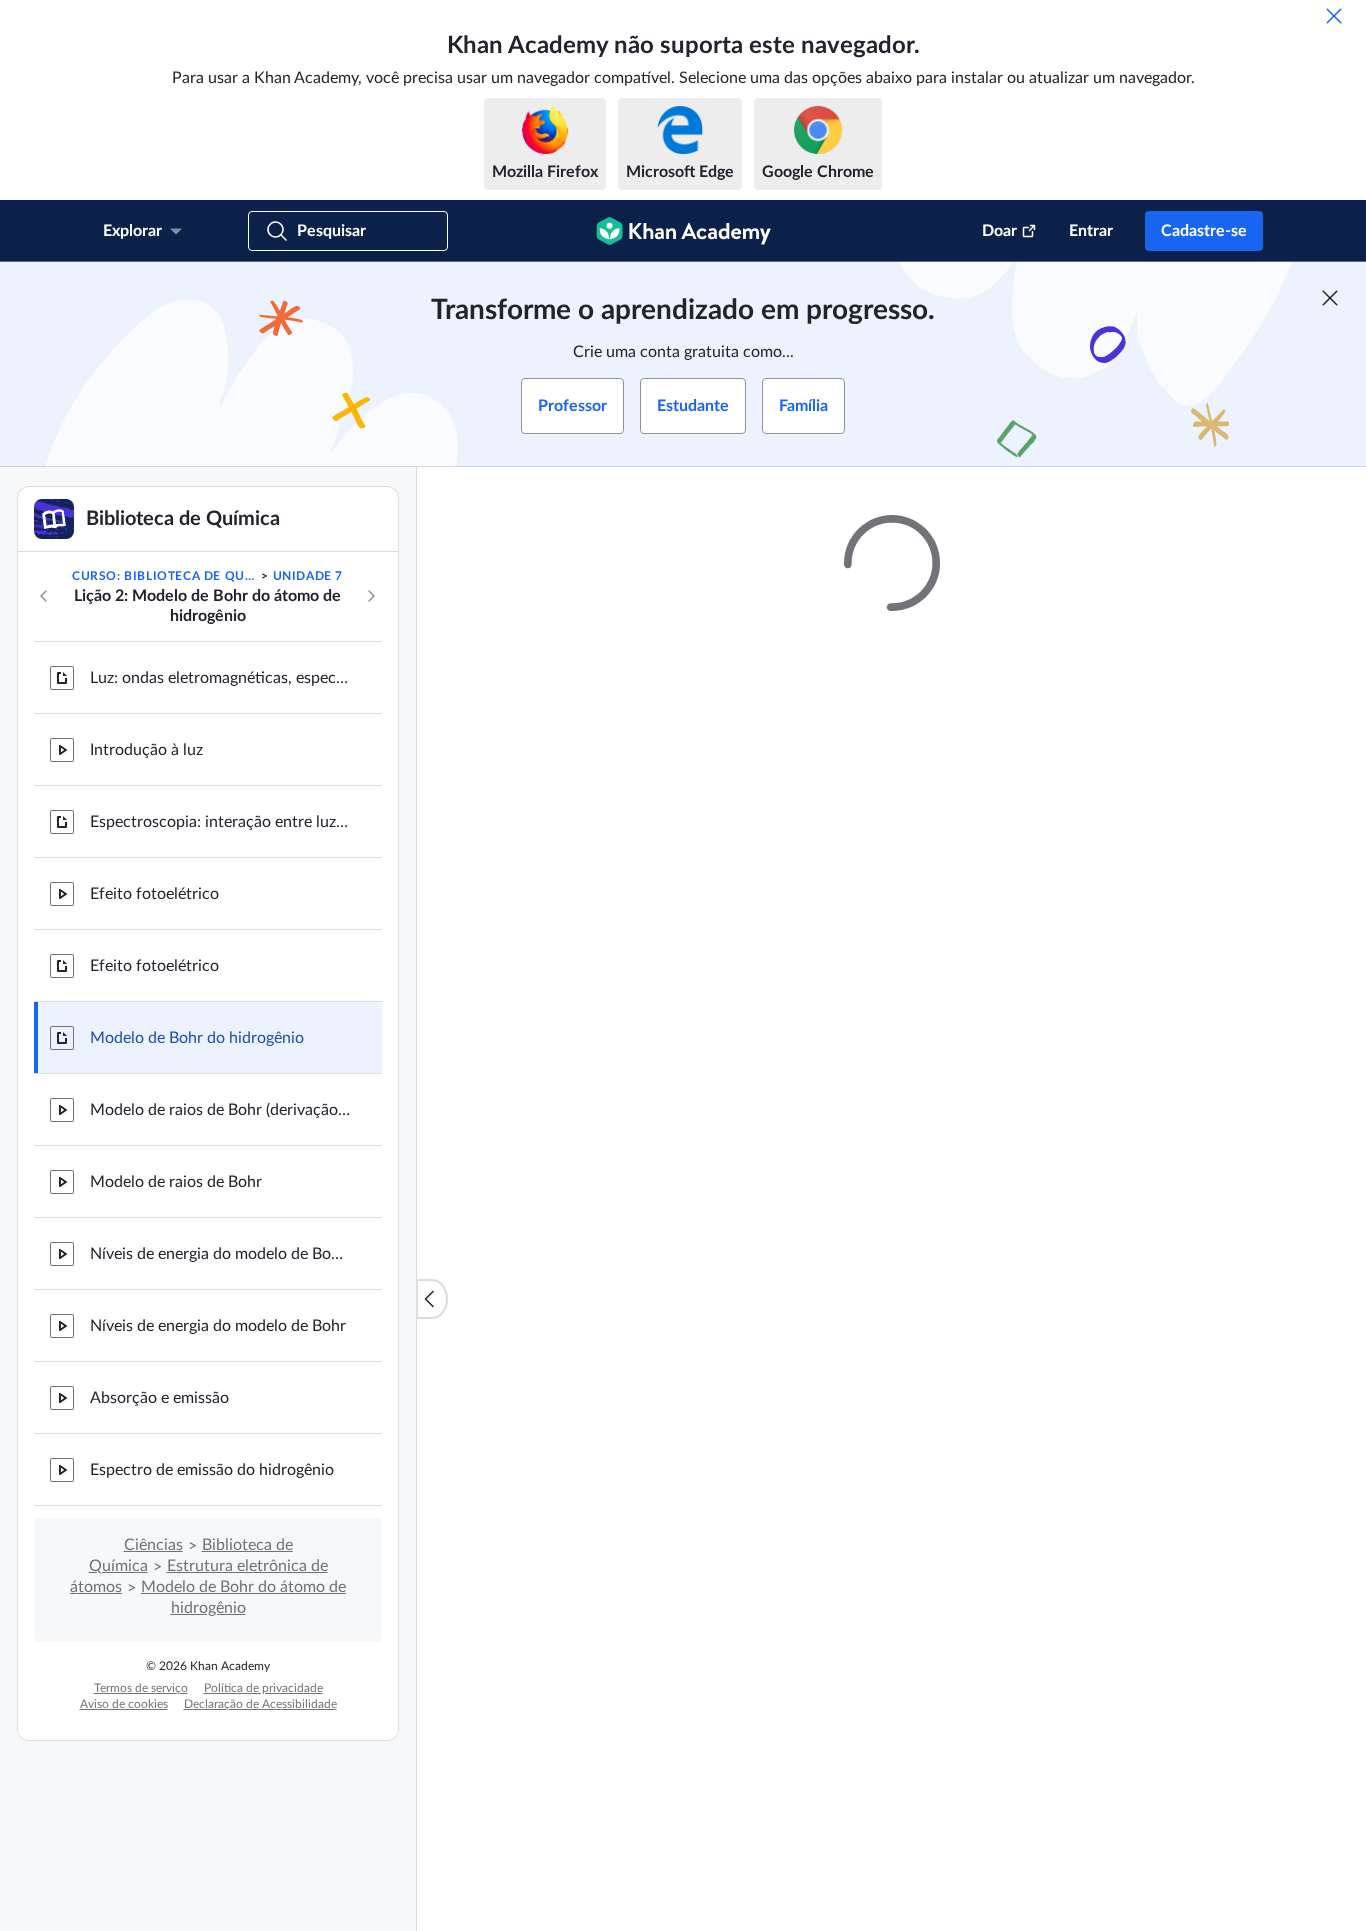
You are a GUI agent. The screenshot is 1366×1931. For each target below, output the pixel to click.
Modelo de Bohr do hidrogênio (197, 1038)
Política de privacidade (263, 1688)
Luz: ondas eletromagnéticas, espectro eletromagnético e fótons (220, 678)
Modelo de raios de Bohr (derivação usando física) (220, 1110)
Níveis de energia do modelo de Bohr (218, 1326)
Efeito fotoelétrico (154, 894)
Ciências (153, 1545)
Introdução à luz (146, 750)
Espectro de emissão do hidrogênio (212, 1470)
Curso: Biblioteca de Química (165, 576)
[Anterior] (44, 596)
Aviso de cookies (124, 1704)
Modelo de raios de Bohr (176, 1182)
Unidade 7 (308, 576)
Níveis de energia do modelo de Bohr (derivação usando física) (220, 1254)
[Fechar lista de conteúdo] (432, 1299)
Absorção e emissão (159, 1398)
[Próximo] (371, 596)
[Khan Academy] (683, 231)
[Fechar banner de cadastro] (1330, 298)
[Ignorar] (1334, 16)
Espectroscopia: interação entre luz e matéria (220, 822)
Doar (999, 231)
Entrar (1091, 231)
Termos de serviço (141, 1688)
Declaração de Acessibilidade (260, 1704)
